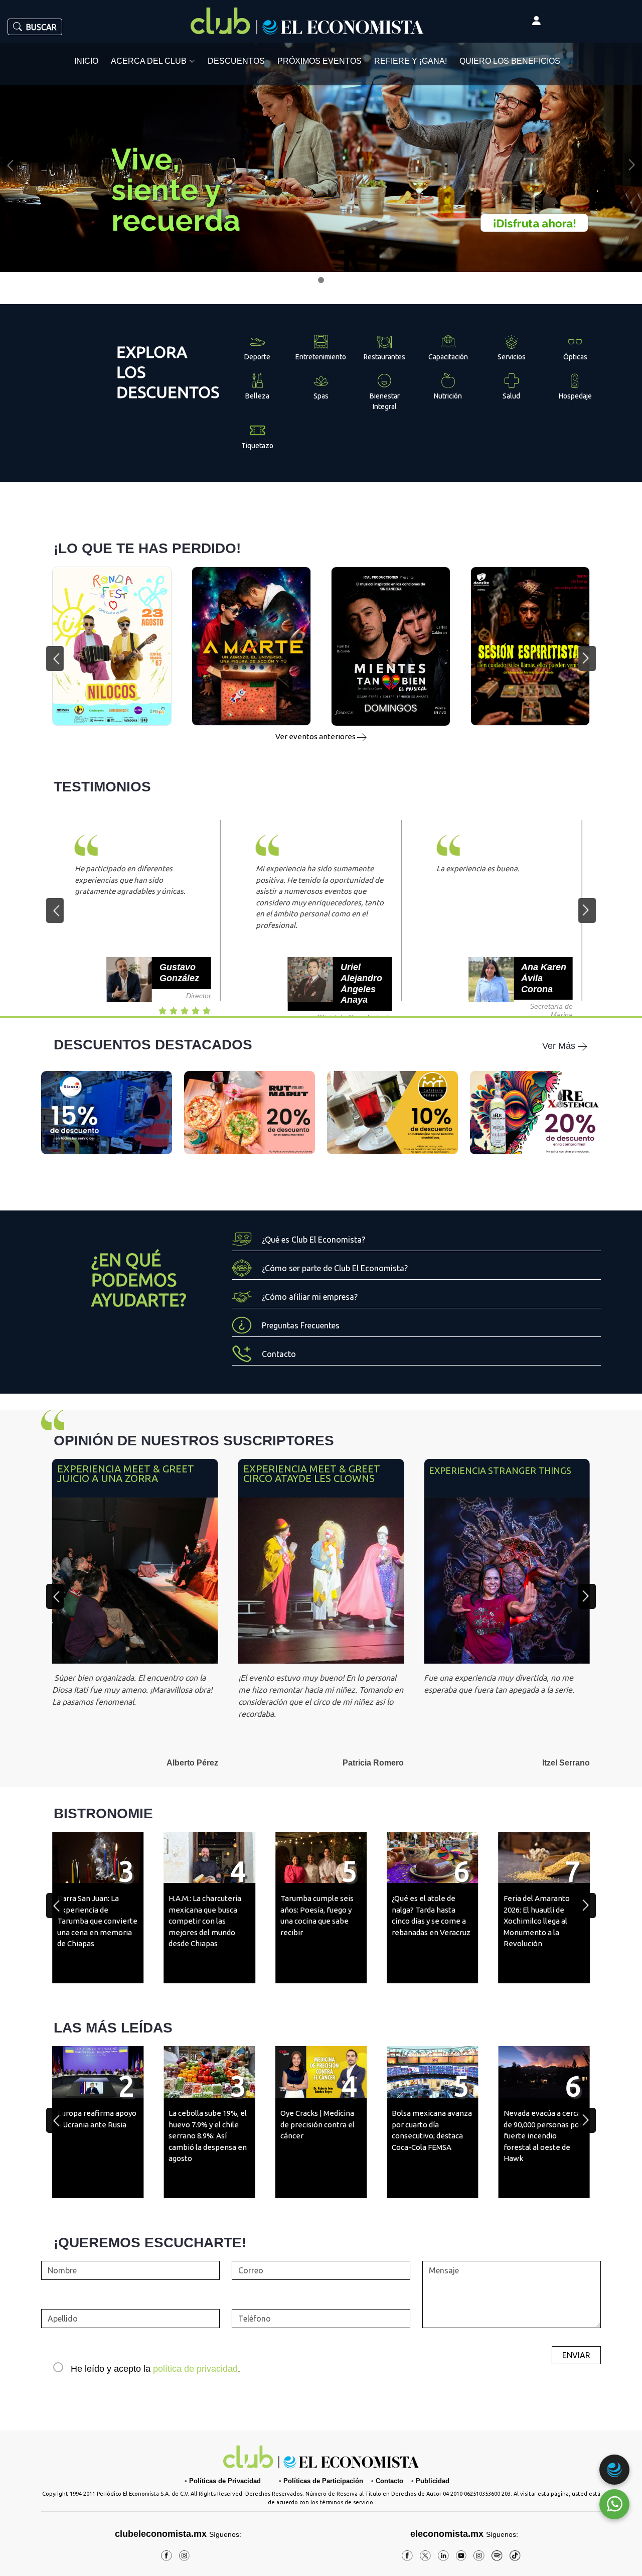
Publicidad (433, 2481)
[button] (55, 658)
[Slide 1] (321, 280)
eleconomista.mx (447, 2534)
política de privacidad (195, 2369)
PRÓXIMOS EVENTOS (319, 61)
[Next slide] (587, 1596)
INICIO (86, 61)
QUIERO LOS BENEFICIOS (510, 61)
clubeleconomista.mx (178, 2534)
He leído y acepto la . (155, 2369)
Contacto (389, 2481)
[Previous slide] (55, 1596)
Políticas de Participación (323, 2481)
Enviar (576, 2355)
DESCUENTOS (236, 61)
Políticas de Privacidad (225, 2481)
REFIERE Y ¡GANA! (411, 61)
